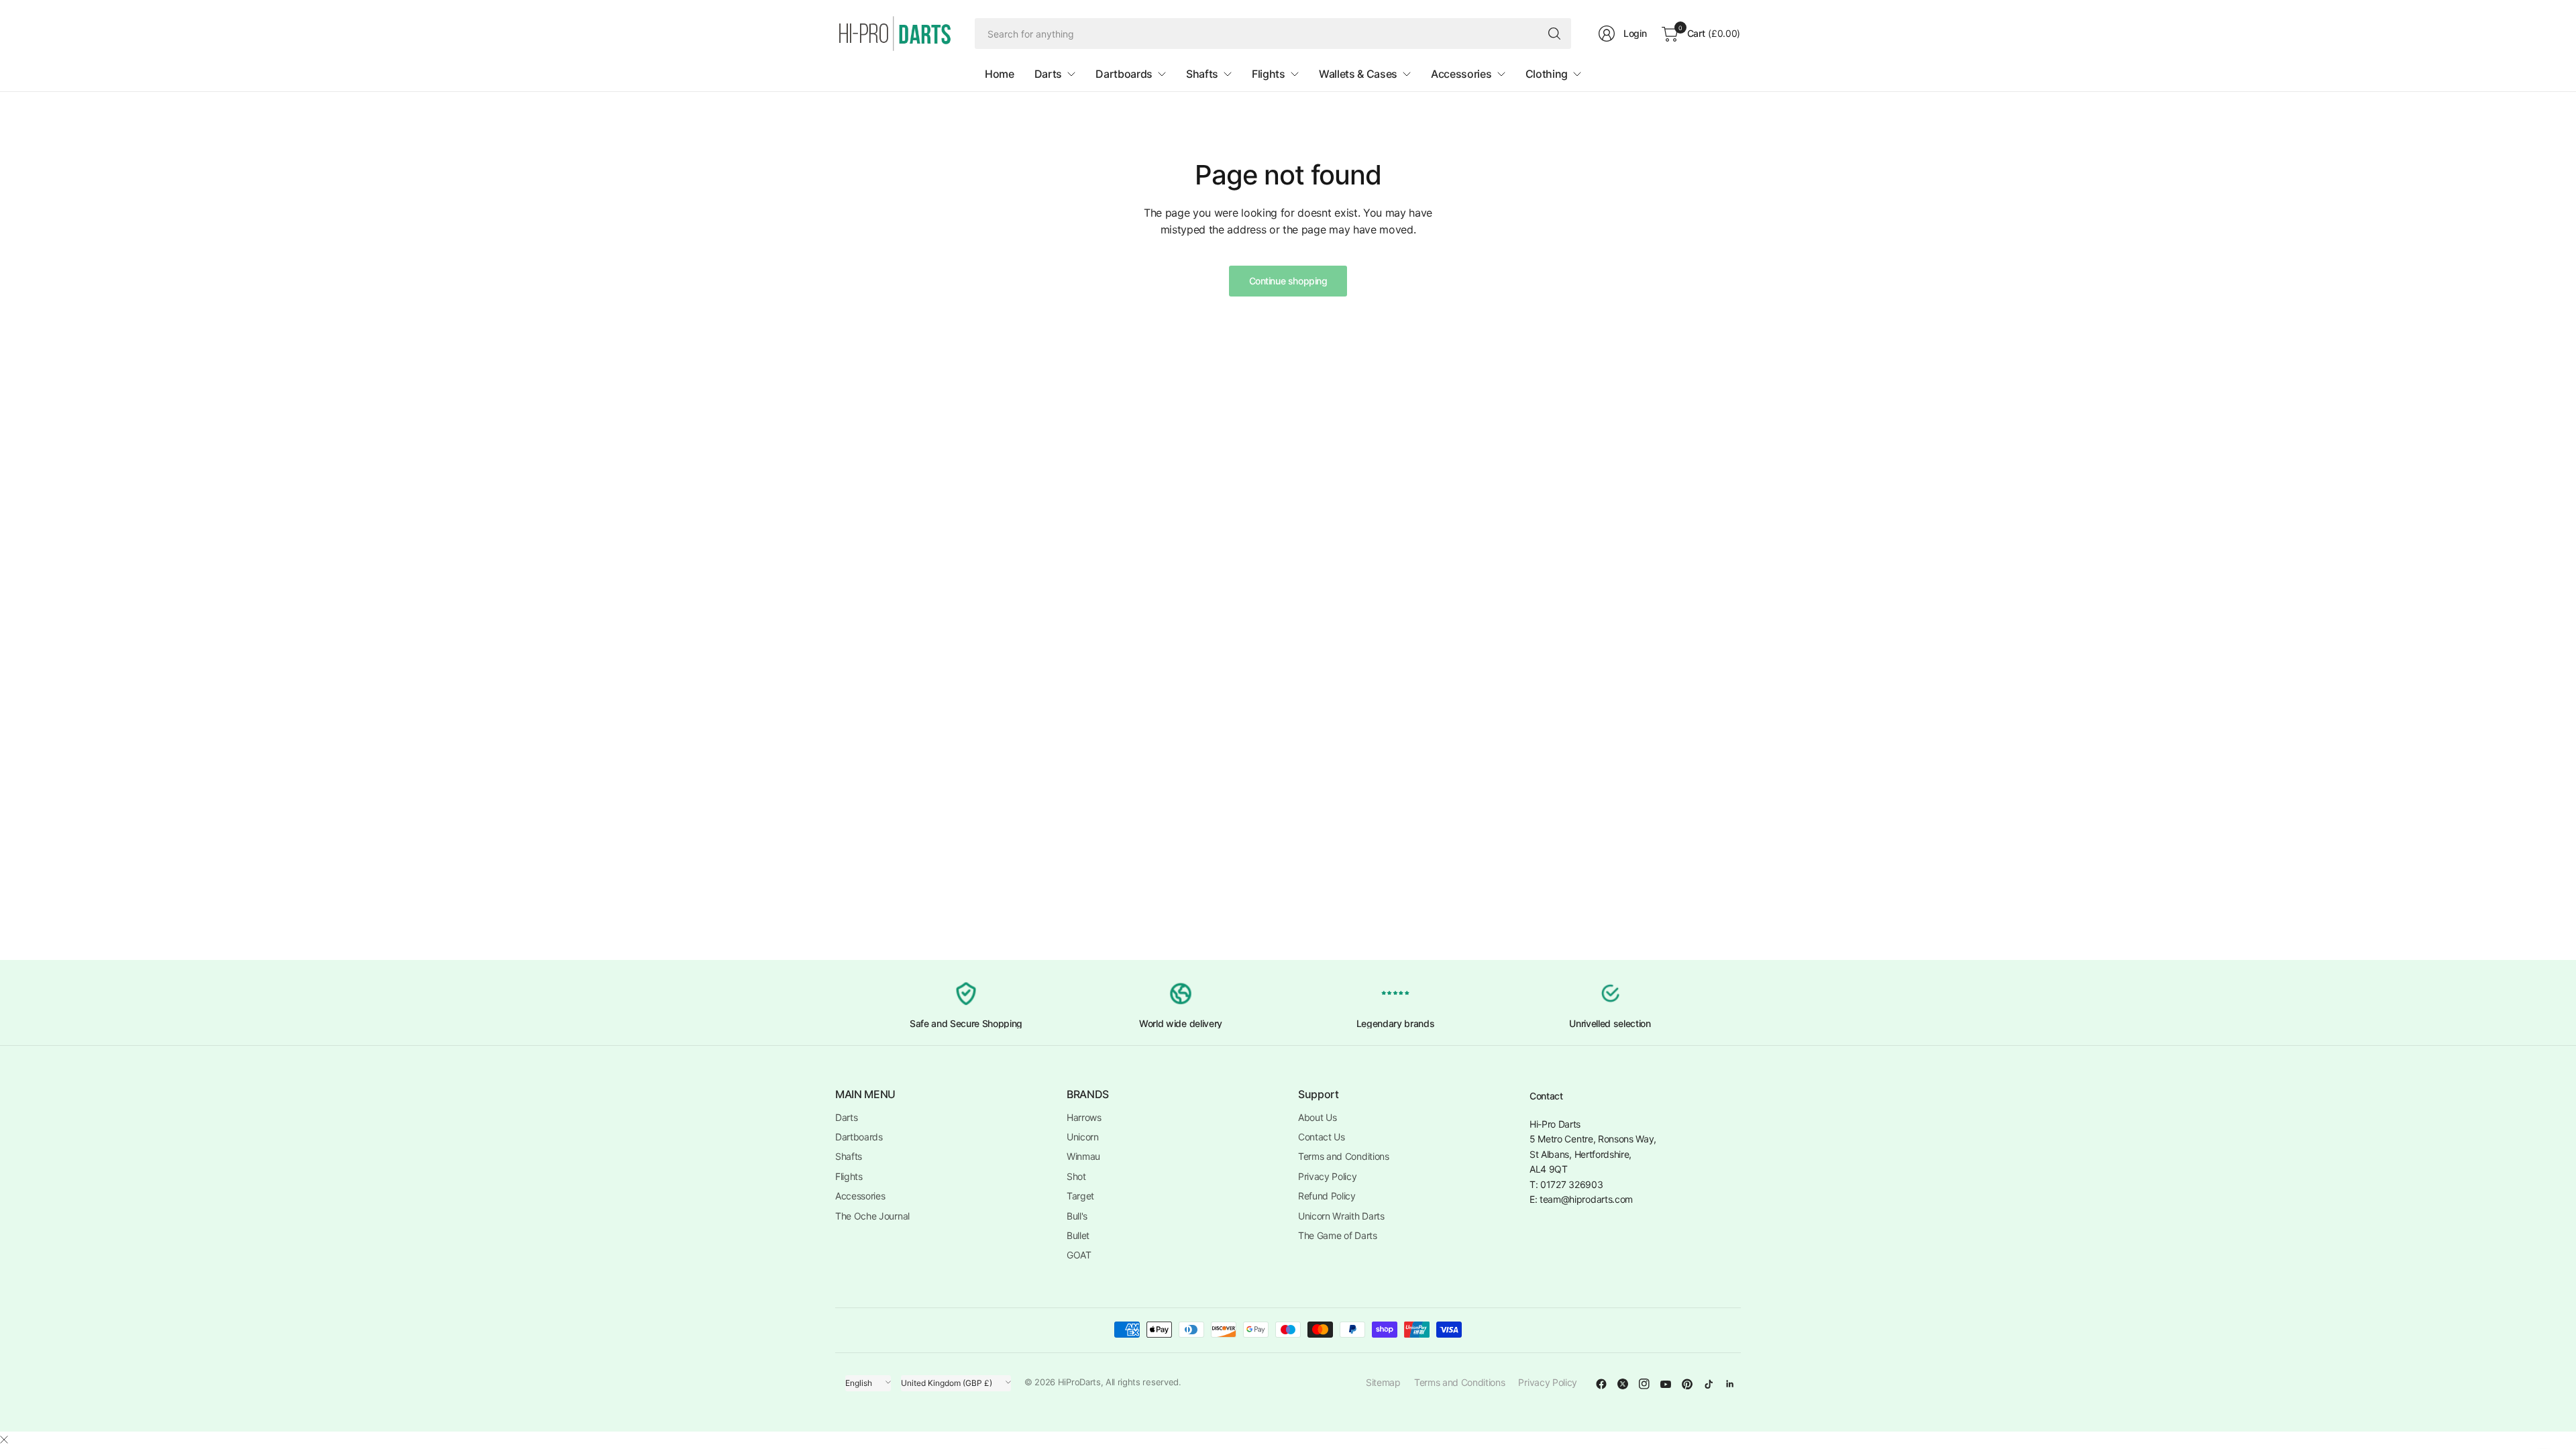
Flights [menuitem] (1269, 74)
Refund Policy (1327, 1196)
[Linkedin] (1730, 1384)
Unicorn (1083, 1137)
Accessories (860, 1196)
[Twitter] (1623, 1384)
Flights (849, 1176)
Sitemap (1383, 1382)
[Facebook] (1601, 1384)
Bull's (1077, 1216)
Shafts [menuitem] (1202, 74)
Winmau (1083, 1156)
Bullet (1078, 1235)
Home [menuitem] (1000, 74)
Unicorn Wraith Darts (1341, 1216)
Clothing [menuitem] (1547, 74)
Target (1080, 1196)
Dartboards (859, 1137)
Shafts (849, 1156)
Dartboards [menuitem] (1124, 74)
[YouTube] (1666, 1384)
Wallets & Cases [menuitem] (1358, 74)
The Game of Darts (1338, 1235)
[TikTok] (1709, 1384)
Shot (1076, 1176)
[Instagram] (1644, 1384)
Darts (846, 1117)
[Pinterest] (1687, 1384)
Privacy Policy (1328, 1176)
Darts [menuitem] (1048, 74)
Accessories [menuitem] (1461, 74)
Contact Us (1322, 1137)
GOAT (1079, 1255)
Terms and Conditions (1344, 1156)
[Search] (1554, 34)
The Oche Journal (872, 1216)
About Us (1317, 1117)
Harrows (1084, 1117)
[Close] (4, 1440)
